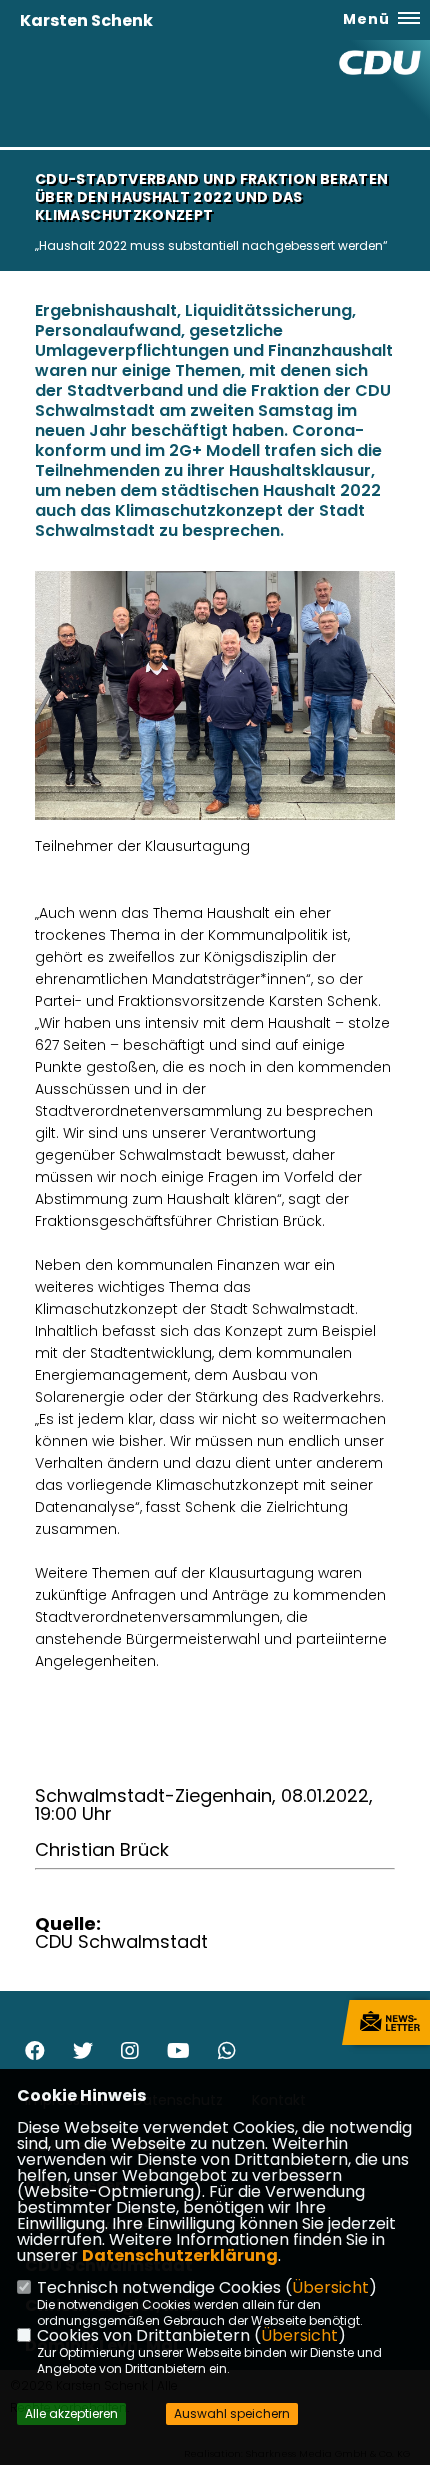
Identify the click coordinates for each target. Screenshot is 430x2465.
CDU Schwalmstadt (121, 1941)
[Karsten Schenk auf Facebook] (35, 2053)
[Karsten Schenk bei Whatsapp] (227, 2053)
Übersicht (330, 2287)
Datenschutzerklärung (180, 2255)
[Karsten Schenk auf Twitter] (83, 2053)
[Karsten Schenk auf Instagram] (130, 2053)
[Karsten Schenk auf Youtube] (178, 2053)
